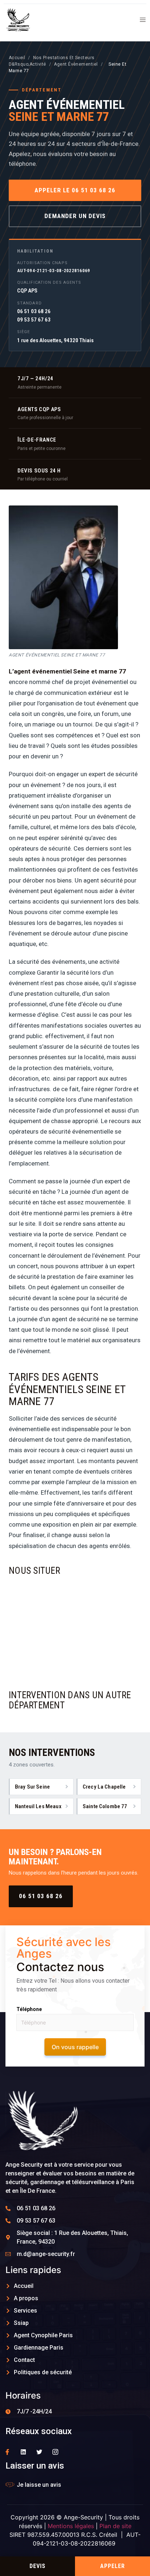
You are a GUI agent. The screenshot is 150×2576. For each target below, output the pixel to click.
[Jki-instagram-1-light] (55, 2452)
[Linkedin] (23, 2452)
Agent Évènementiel (76, 64)
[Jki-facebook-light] (7, 2452)
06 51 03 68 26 (41, 1896)
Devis (37, 2566)
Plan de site (115, 2526)
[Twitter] (39, 2452)
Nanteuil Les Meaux (38, 1806)
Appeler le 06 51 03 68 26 (75, 190)
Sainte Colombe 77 (105, 1806)
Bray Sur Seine (32, 1787)
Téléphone (29, 2009)
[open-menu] (140, 21)
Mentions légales (71, 2526)
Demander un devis (75, 216)
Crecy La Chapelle (104, 1787)
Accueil (17, 58)
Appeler (112, 2566)
